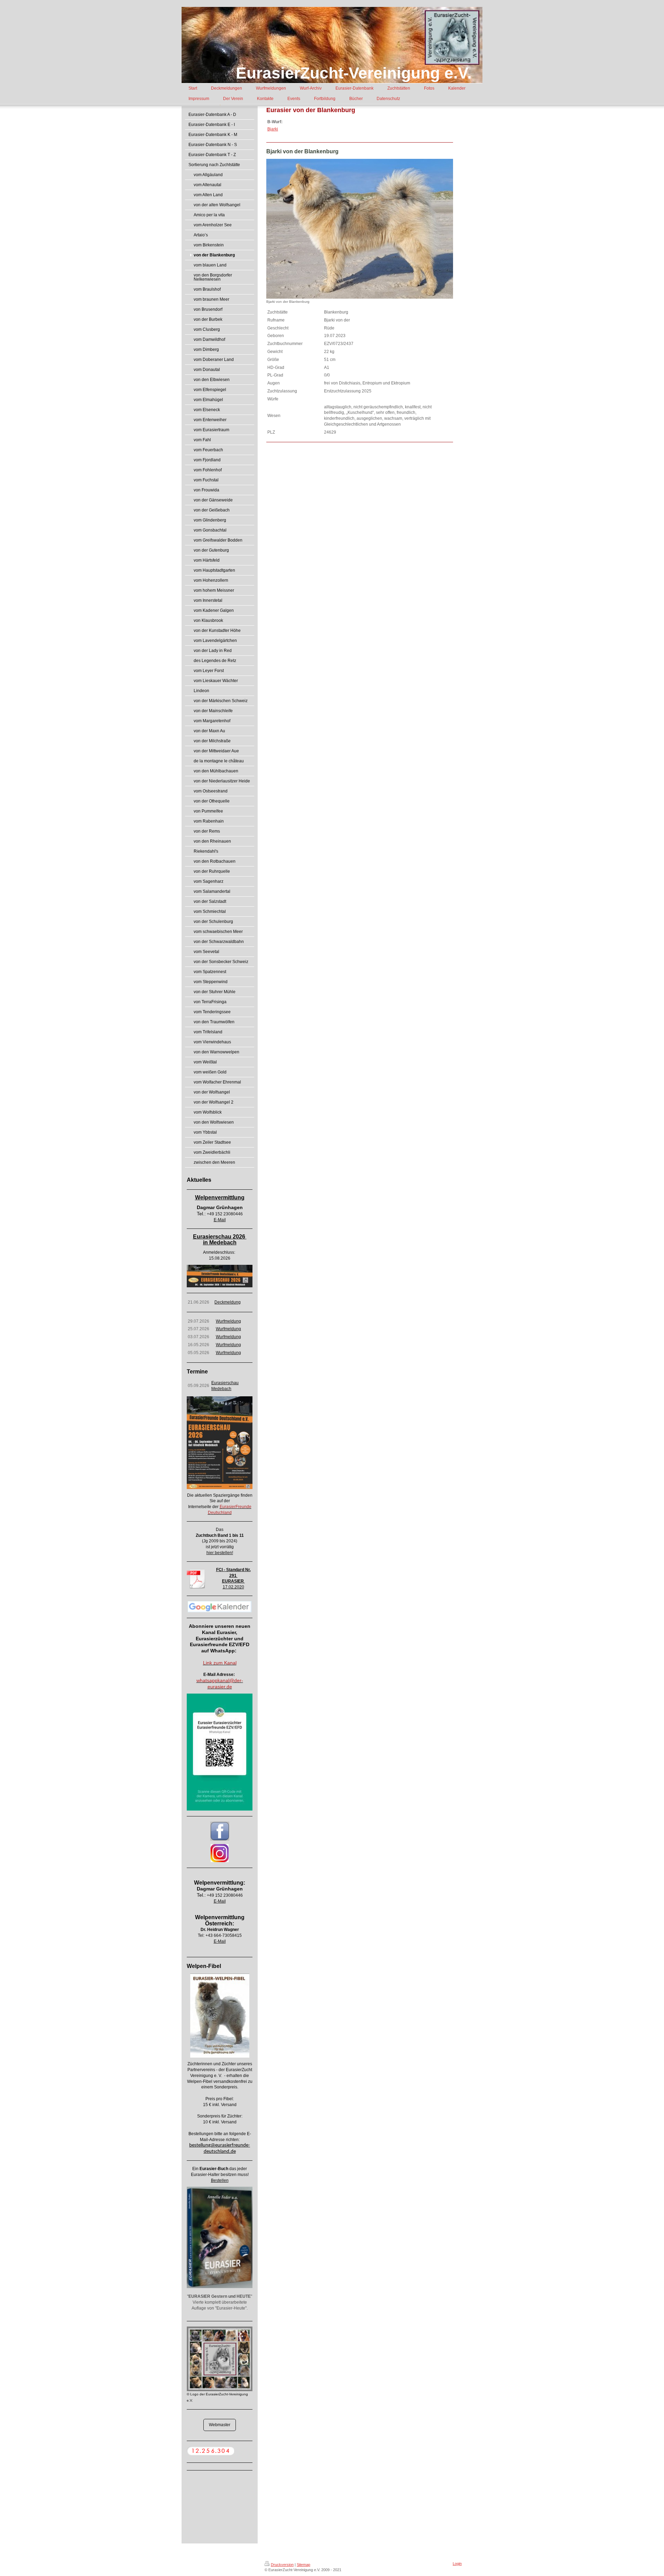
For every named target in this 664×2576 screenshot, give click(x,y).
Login (457, 2564)
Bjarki (273, 129)
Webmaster (220, 2425)
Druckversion (282, 2565)
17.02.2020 (233, 1587)
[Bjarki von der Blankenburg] (360, 229)
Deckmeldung (228, 1302)
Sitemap (303, 2565)
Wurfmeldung (228, 1321)
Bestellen (220, 2180)
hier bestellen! (220, 1553)
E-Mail (220, 1220)
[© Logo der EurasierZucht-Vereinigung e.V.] (220, 2359)
